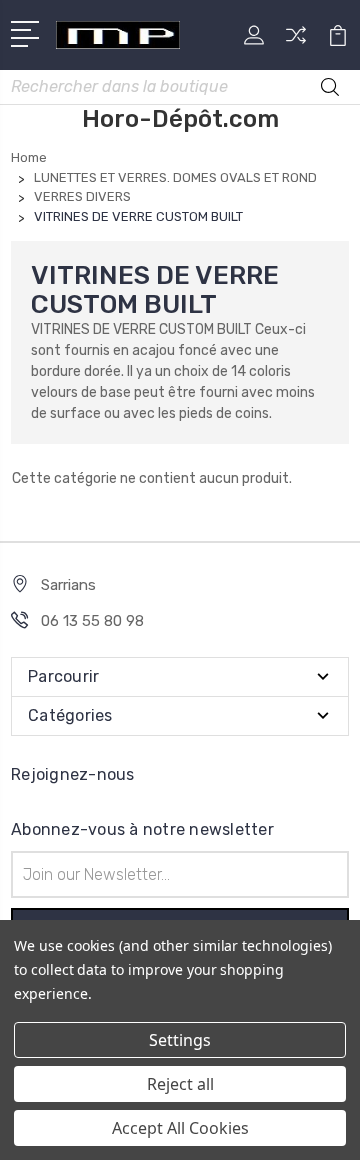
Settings (180, 1040)
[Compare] (296, 41)
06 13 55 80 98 (92, 621)
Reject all (180, 1084)
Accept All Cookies (180, 1128)
